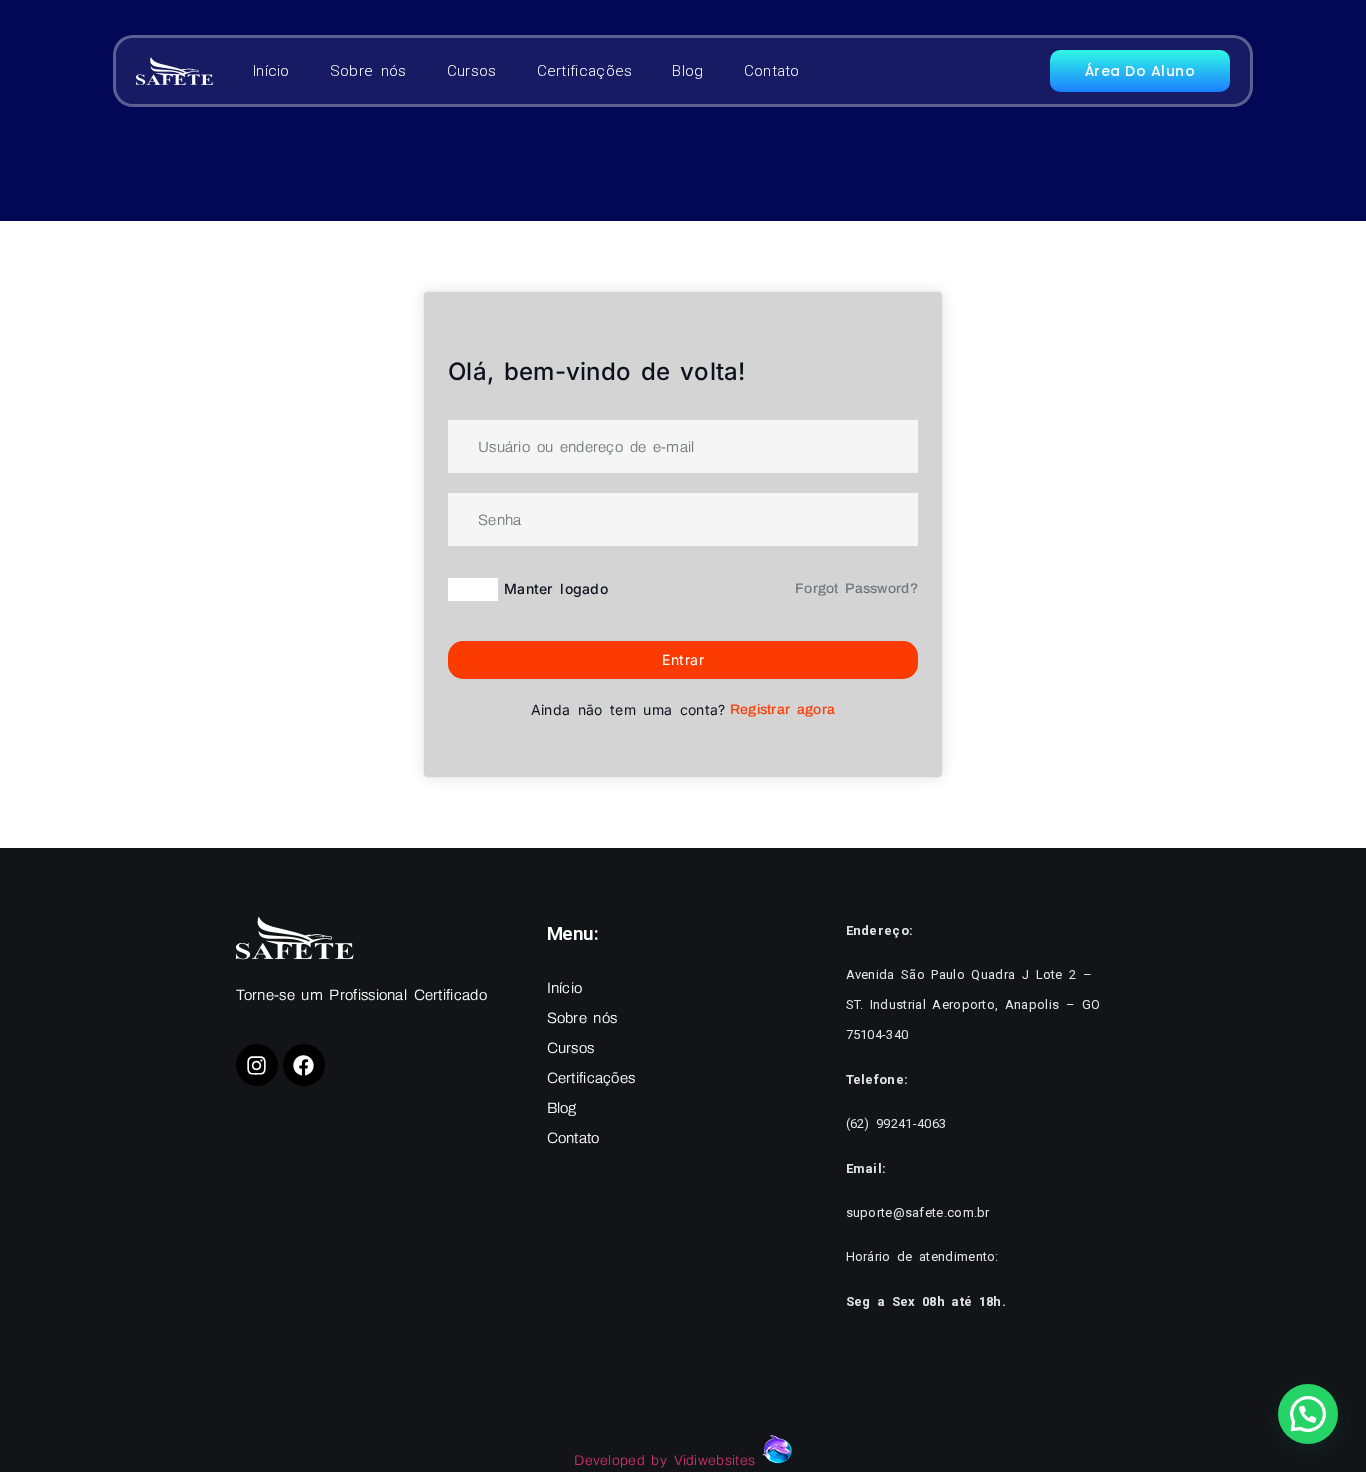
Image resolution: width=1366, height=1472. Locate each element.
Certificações (585, 71)
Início (271, 71)
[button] (1308, 1414)
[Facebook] (304, 1065)
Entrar (683, 659)
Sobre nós (368, 71)
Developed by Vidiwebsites (667, 1460)
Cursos (472, 71)
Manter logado (556, 588)
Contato (772, 71)
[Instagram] (257, 1065)
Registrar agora (783, 709)
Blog (687, 71)
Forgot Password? (856, 588)
